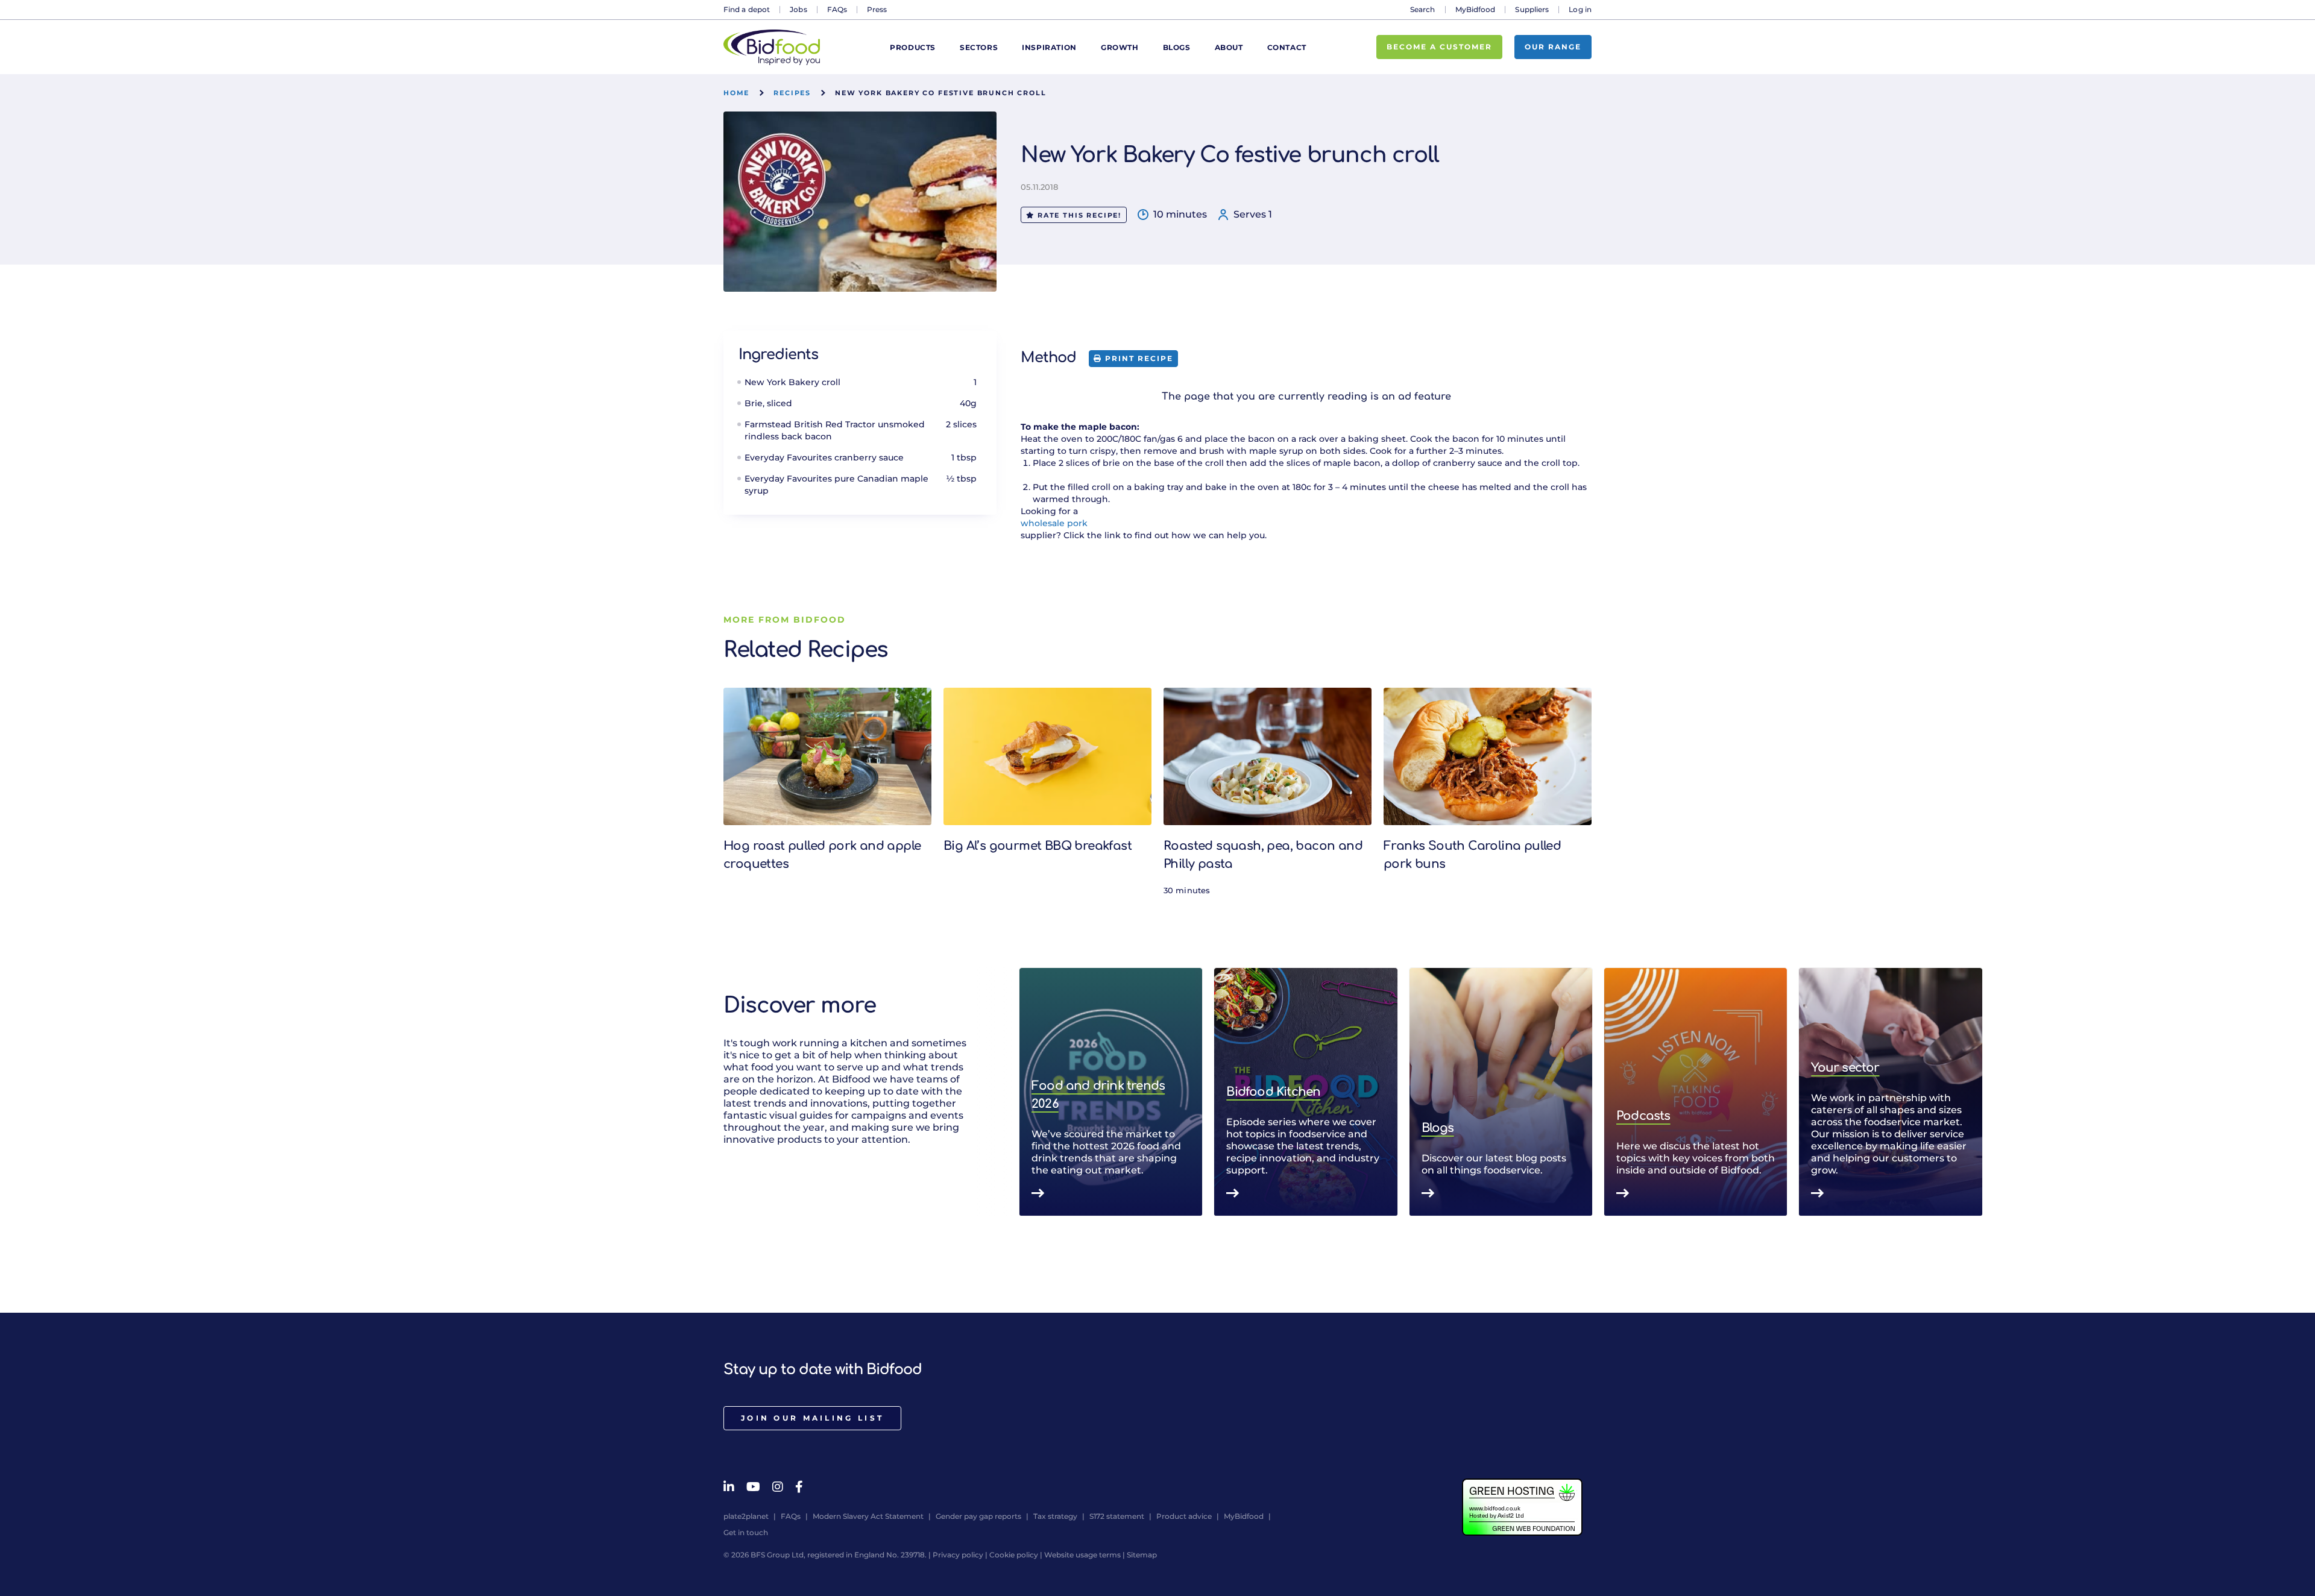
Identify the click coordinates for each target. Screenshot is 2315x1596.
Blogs (1177, 47)
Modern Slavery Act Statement (868, 1516)
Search (1423, 9)
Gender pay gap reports (978, 1516)
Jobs (798, 9)
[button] (1592, 1092)
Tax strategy (1055, 1516)
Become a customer (1439, 47)
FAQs (837, 9)
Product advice (1184, 1516)
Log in (1580, 9)
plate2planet (746, 1516)
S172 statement (1117, 1516)
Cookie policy (1014, 1555)
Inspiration (1049, 47)
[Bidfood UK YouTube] (753, 1487)
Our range (1553, 47)
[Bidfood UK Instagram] (778, 1487)
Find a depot (747, 9)
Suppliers (1532, 9)
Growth (1120, 47)
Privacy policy (958, 1555)
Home (736, 93)
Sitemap (1142, 1555)
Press (877, 9)
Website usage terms (1082, 1555)
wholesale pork (1054, 523)
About (1229, 47)
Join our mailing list (812, 1418)
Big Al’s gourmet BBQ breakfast (1038, 846)
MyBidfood (1476, 9)
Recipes (792, 93)
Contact (1287, 47)
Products (913, 47)
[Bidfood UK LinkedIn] (729, 1487)
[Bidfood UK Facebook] (799, 1487)
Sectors (979, 47)
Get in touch (746, 1532)
